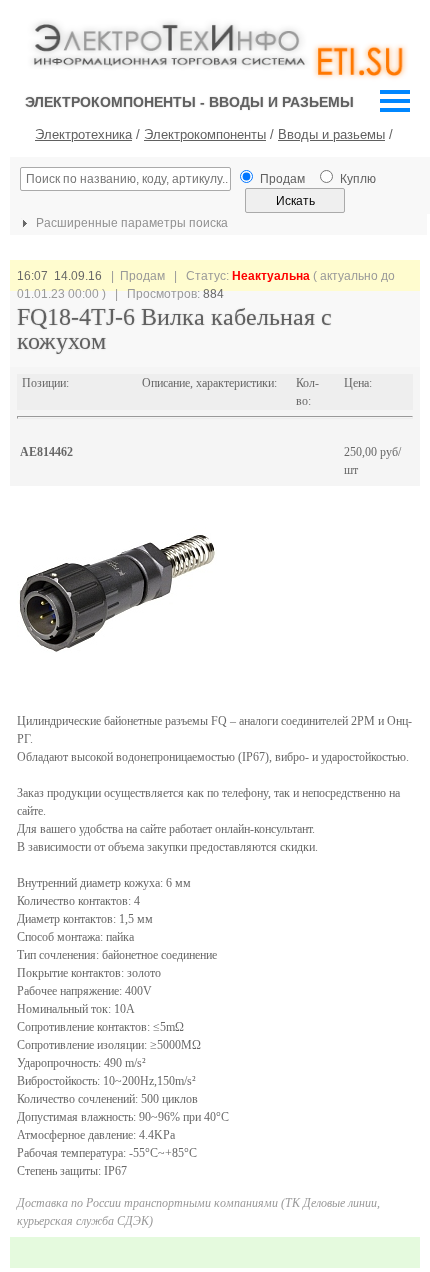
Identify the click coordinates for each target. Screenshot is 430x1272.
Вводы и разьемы (331, 134)
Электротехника (83, 134)
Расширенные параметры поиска (130, 223)
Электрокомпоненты (205, 134)
